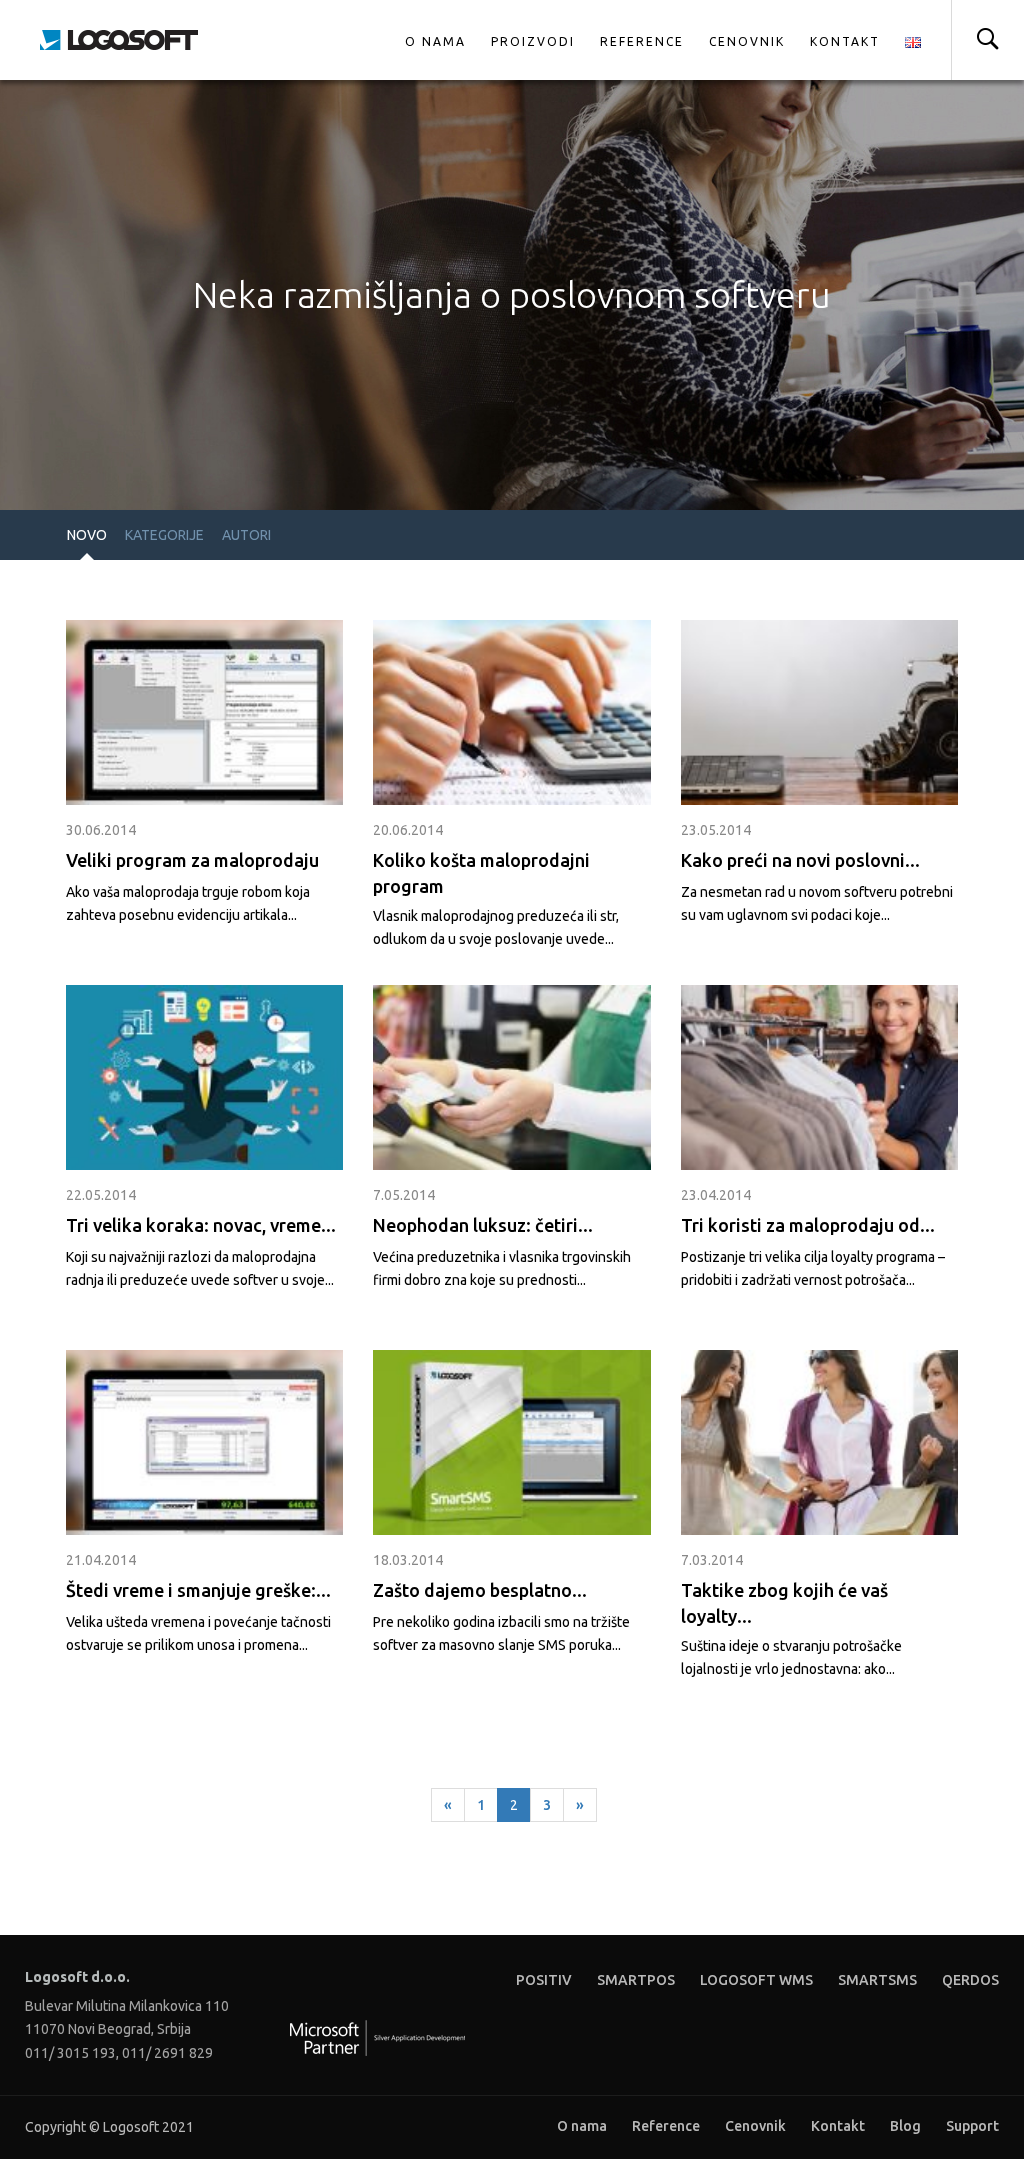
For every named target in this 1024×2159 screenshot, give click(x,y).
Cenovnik (747, 41)
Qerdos (970, 1980)
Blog (905, 2126)
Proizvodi (533, 41)
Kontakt (845, 41)
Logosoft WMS (756, 1980)
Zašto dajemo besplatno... (480, 1590)
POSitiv (544, 1980)
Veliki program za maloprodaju (192, 860)
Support (972, 2126)
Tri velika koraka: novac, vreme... (201, 1225)
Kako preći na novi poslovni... (800, 860)
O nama (435, 41)
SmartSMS (877, 1980)
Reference (642, 41)
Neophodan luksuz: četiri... (483, 1225)
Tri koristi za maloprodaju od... (808, 1225)
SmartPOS (636, 1980)
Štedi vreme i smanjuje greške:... (198, 1590)
